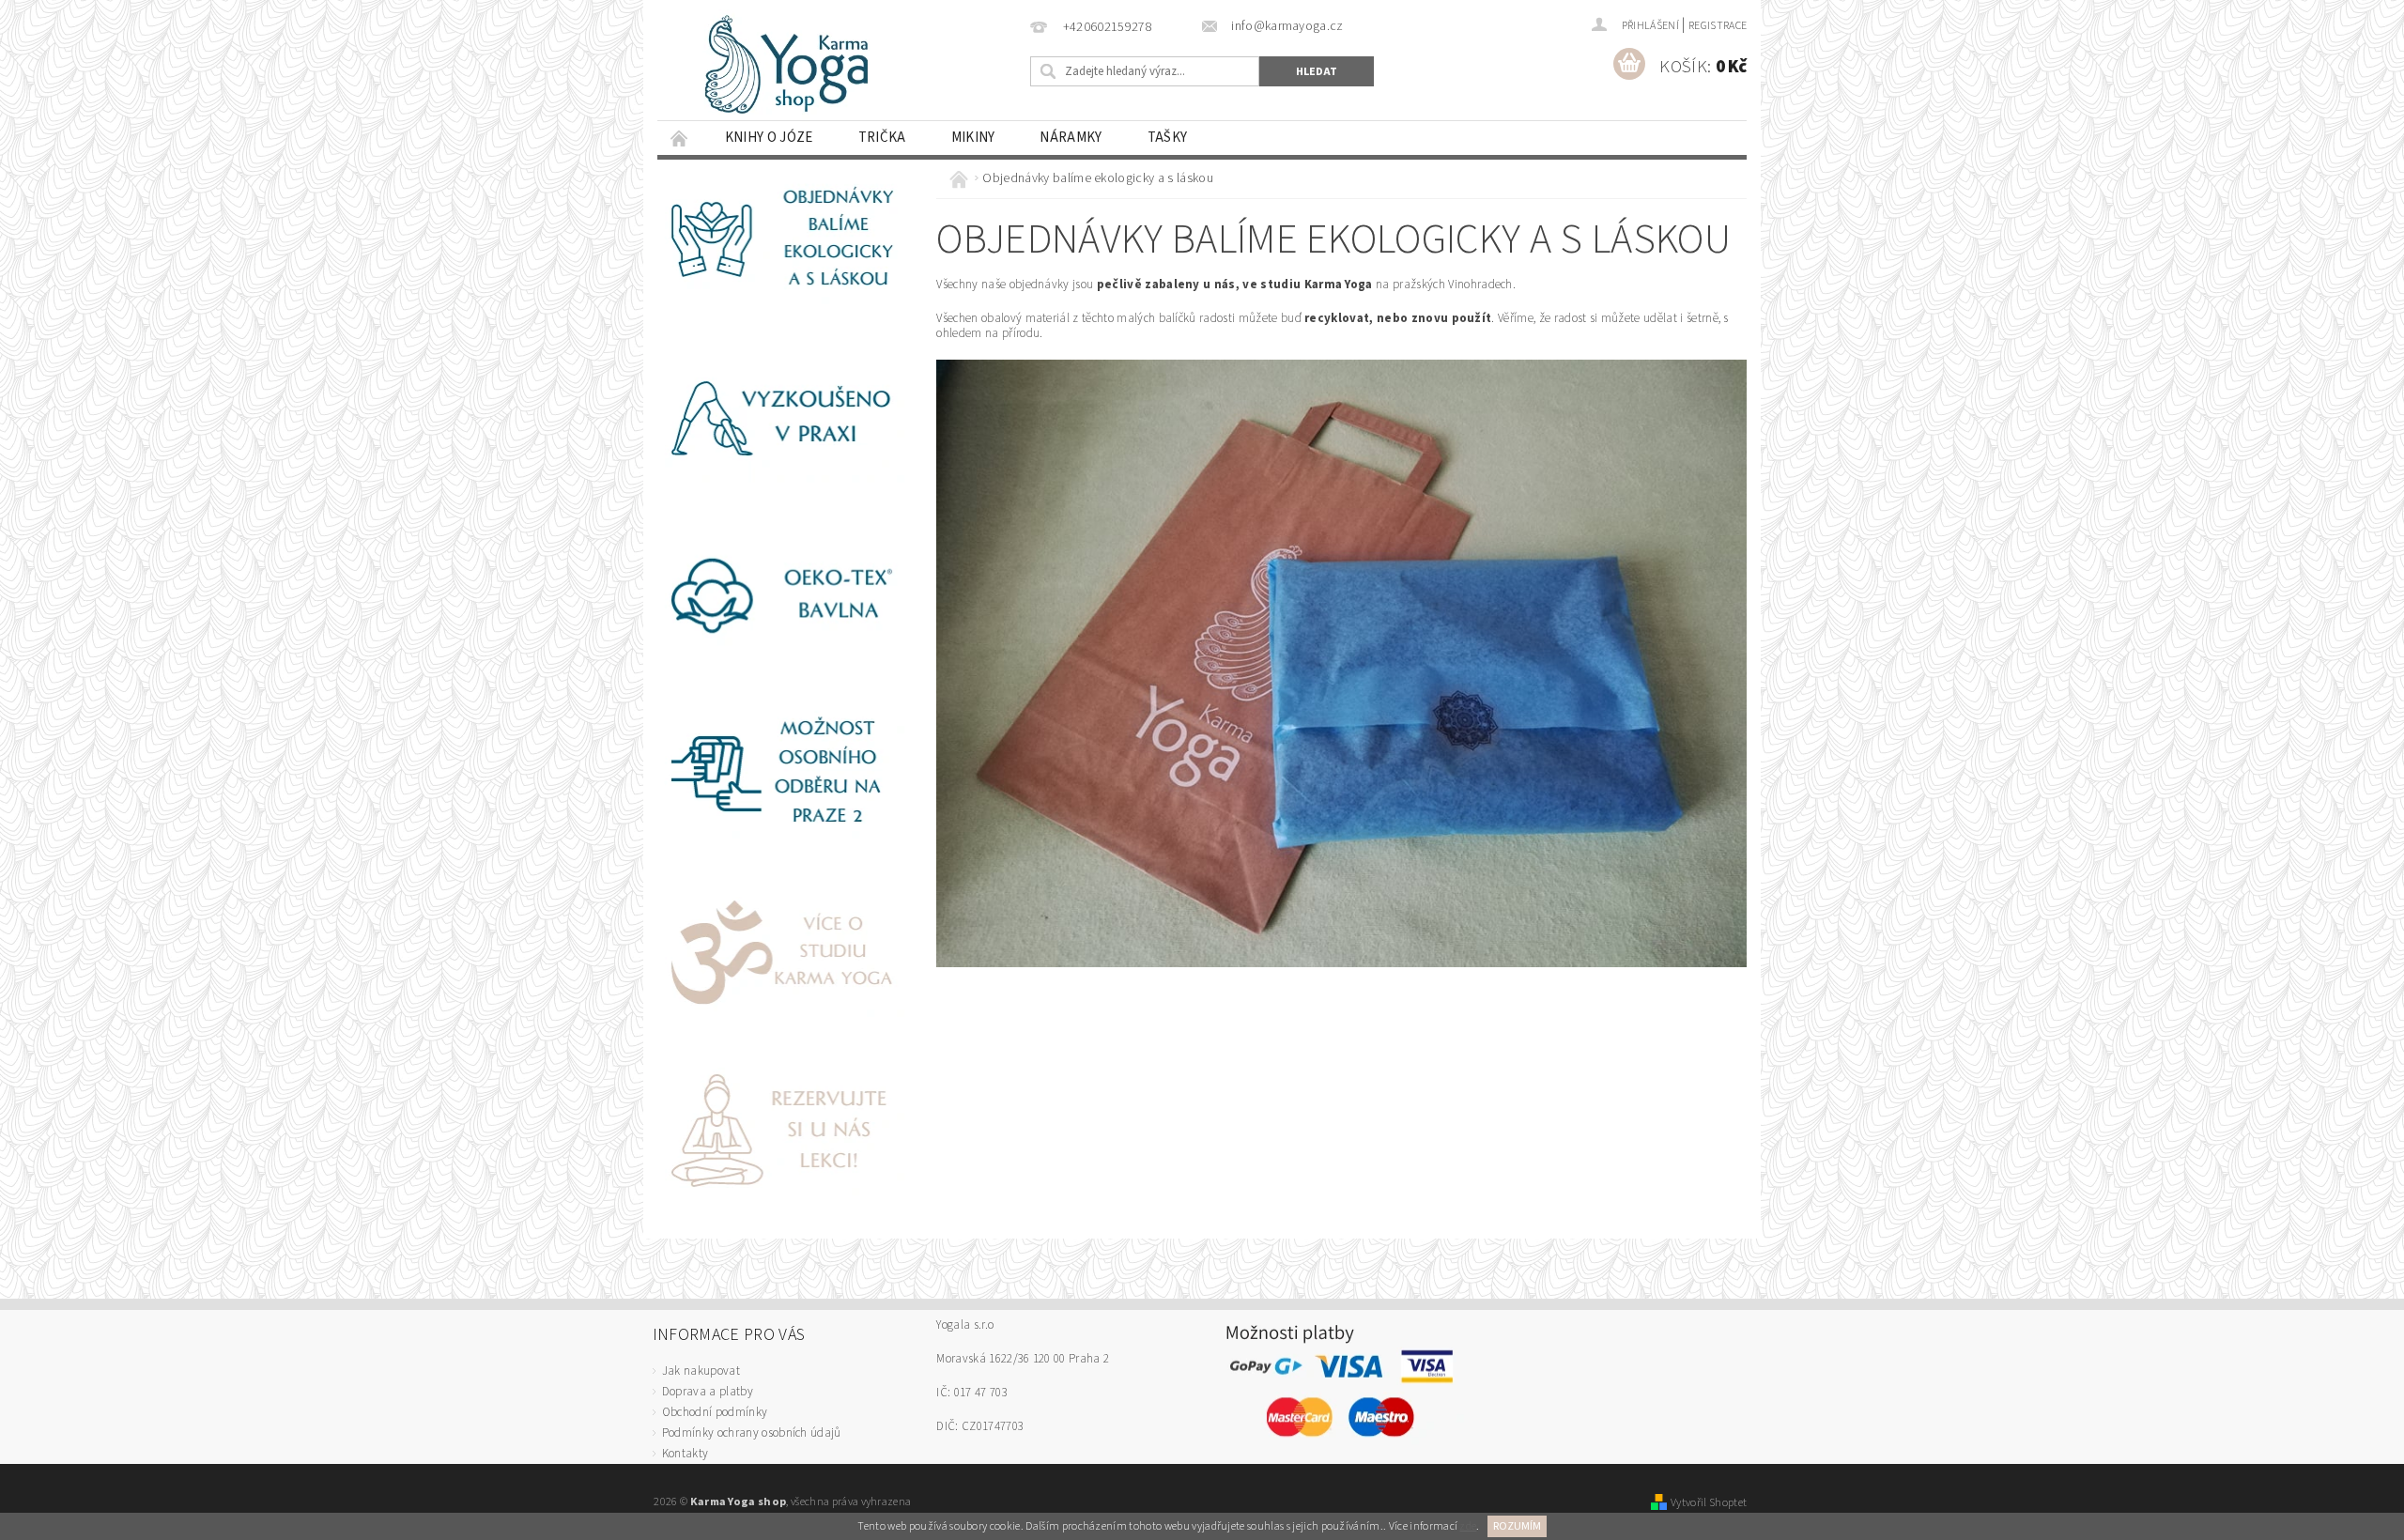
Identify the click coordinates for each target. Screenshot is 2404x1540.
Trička (882, 138)
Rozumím (1517, 1526)
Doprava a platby (708, 1392)
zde (1468, 1526)
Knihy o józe (769, 138)
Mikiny (973, 138)
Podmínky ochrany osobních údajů (752, 1433)
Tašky (1168, 138)
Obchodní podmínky (715, 1412)
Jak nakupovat (701, 1371)
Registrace (1718, 26)
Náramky (1071, 138)
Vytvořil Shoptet (1709, 1502)
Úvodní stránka (680, 138)
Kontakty (686, 1454)
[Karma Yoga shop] (808, 66)
